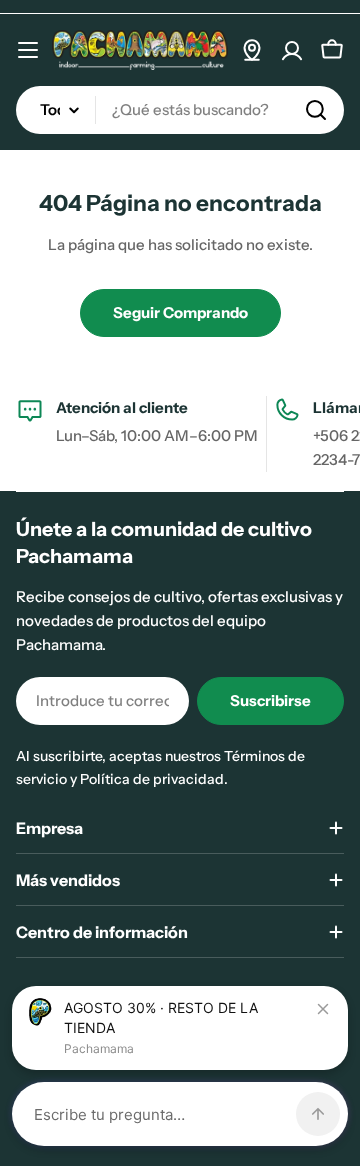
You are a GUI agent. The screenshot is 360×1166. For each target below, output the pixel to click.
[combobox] (180, 110)
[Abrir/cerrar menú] (28, 50)
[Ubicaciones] (252, 50)
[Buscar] (316, 110)
